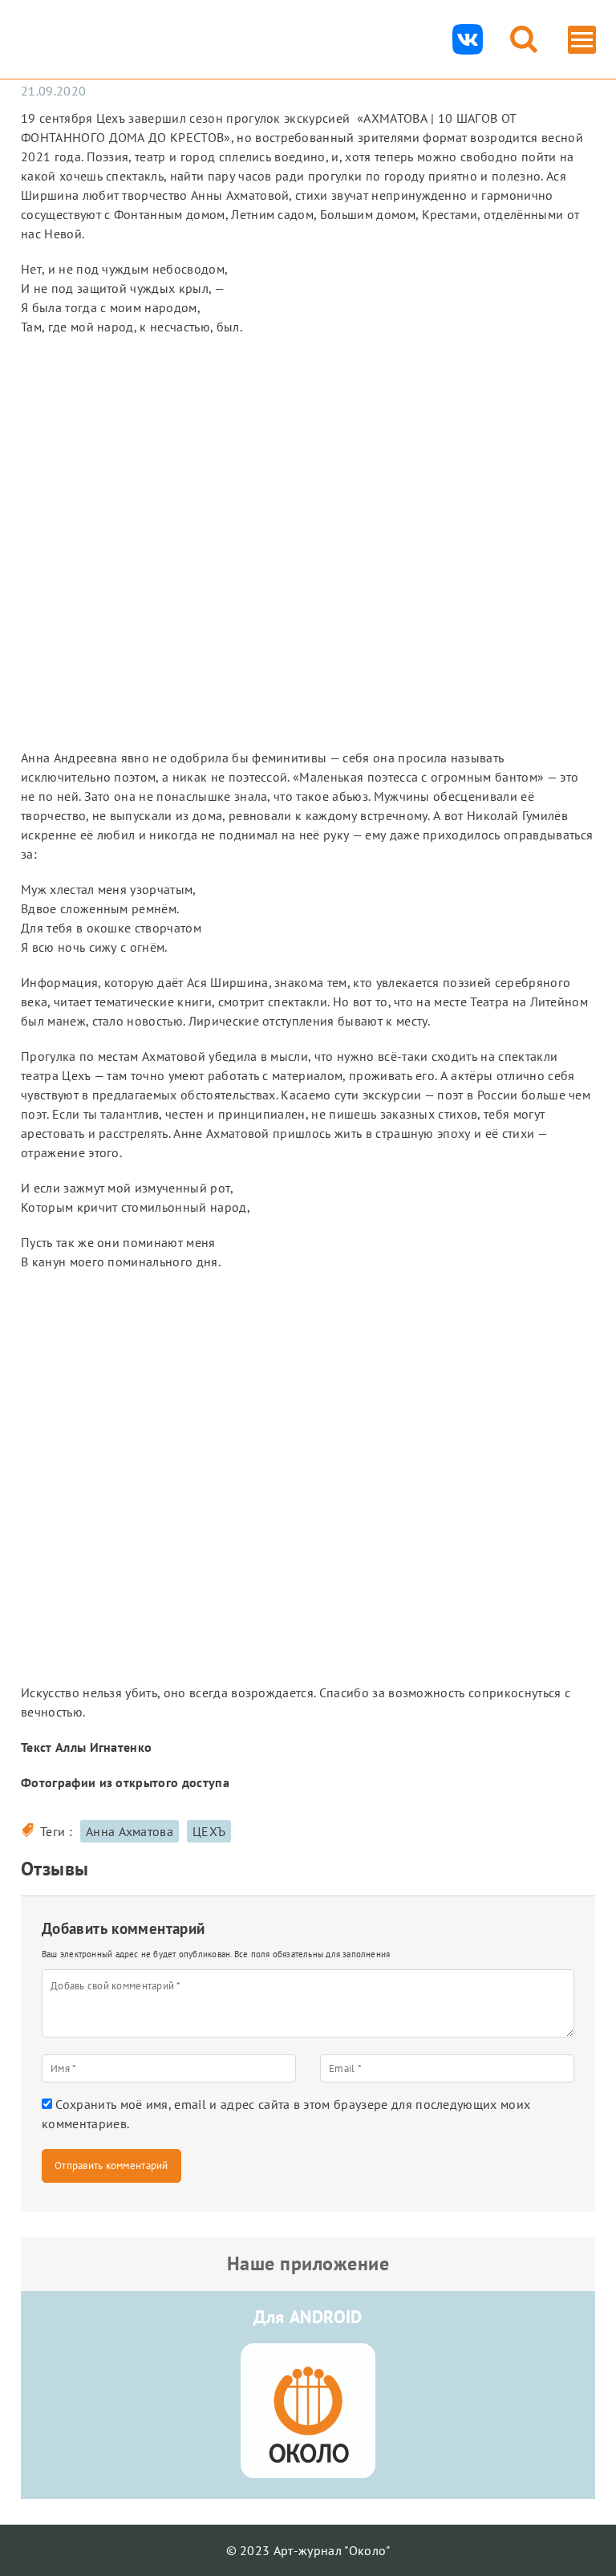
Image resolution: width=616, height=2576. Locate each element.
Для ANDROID (308, 2317)
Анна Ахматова (130, 1831)
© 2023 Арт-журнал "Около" (308, 2550)
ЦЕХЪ (209, 1831)
